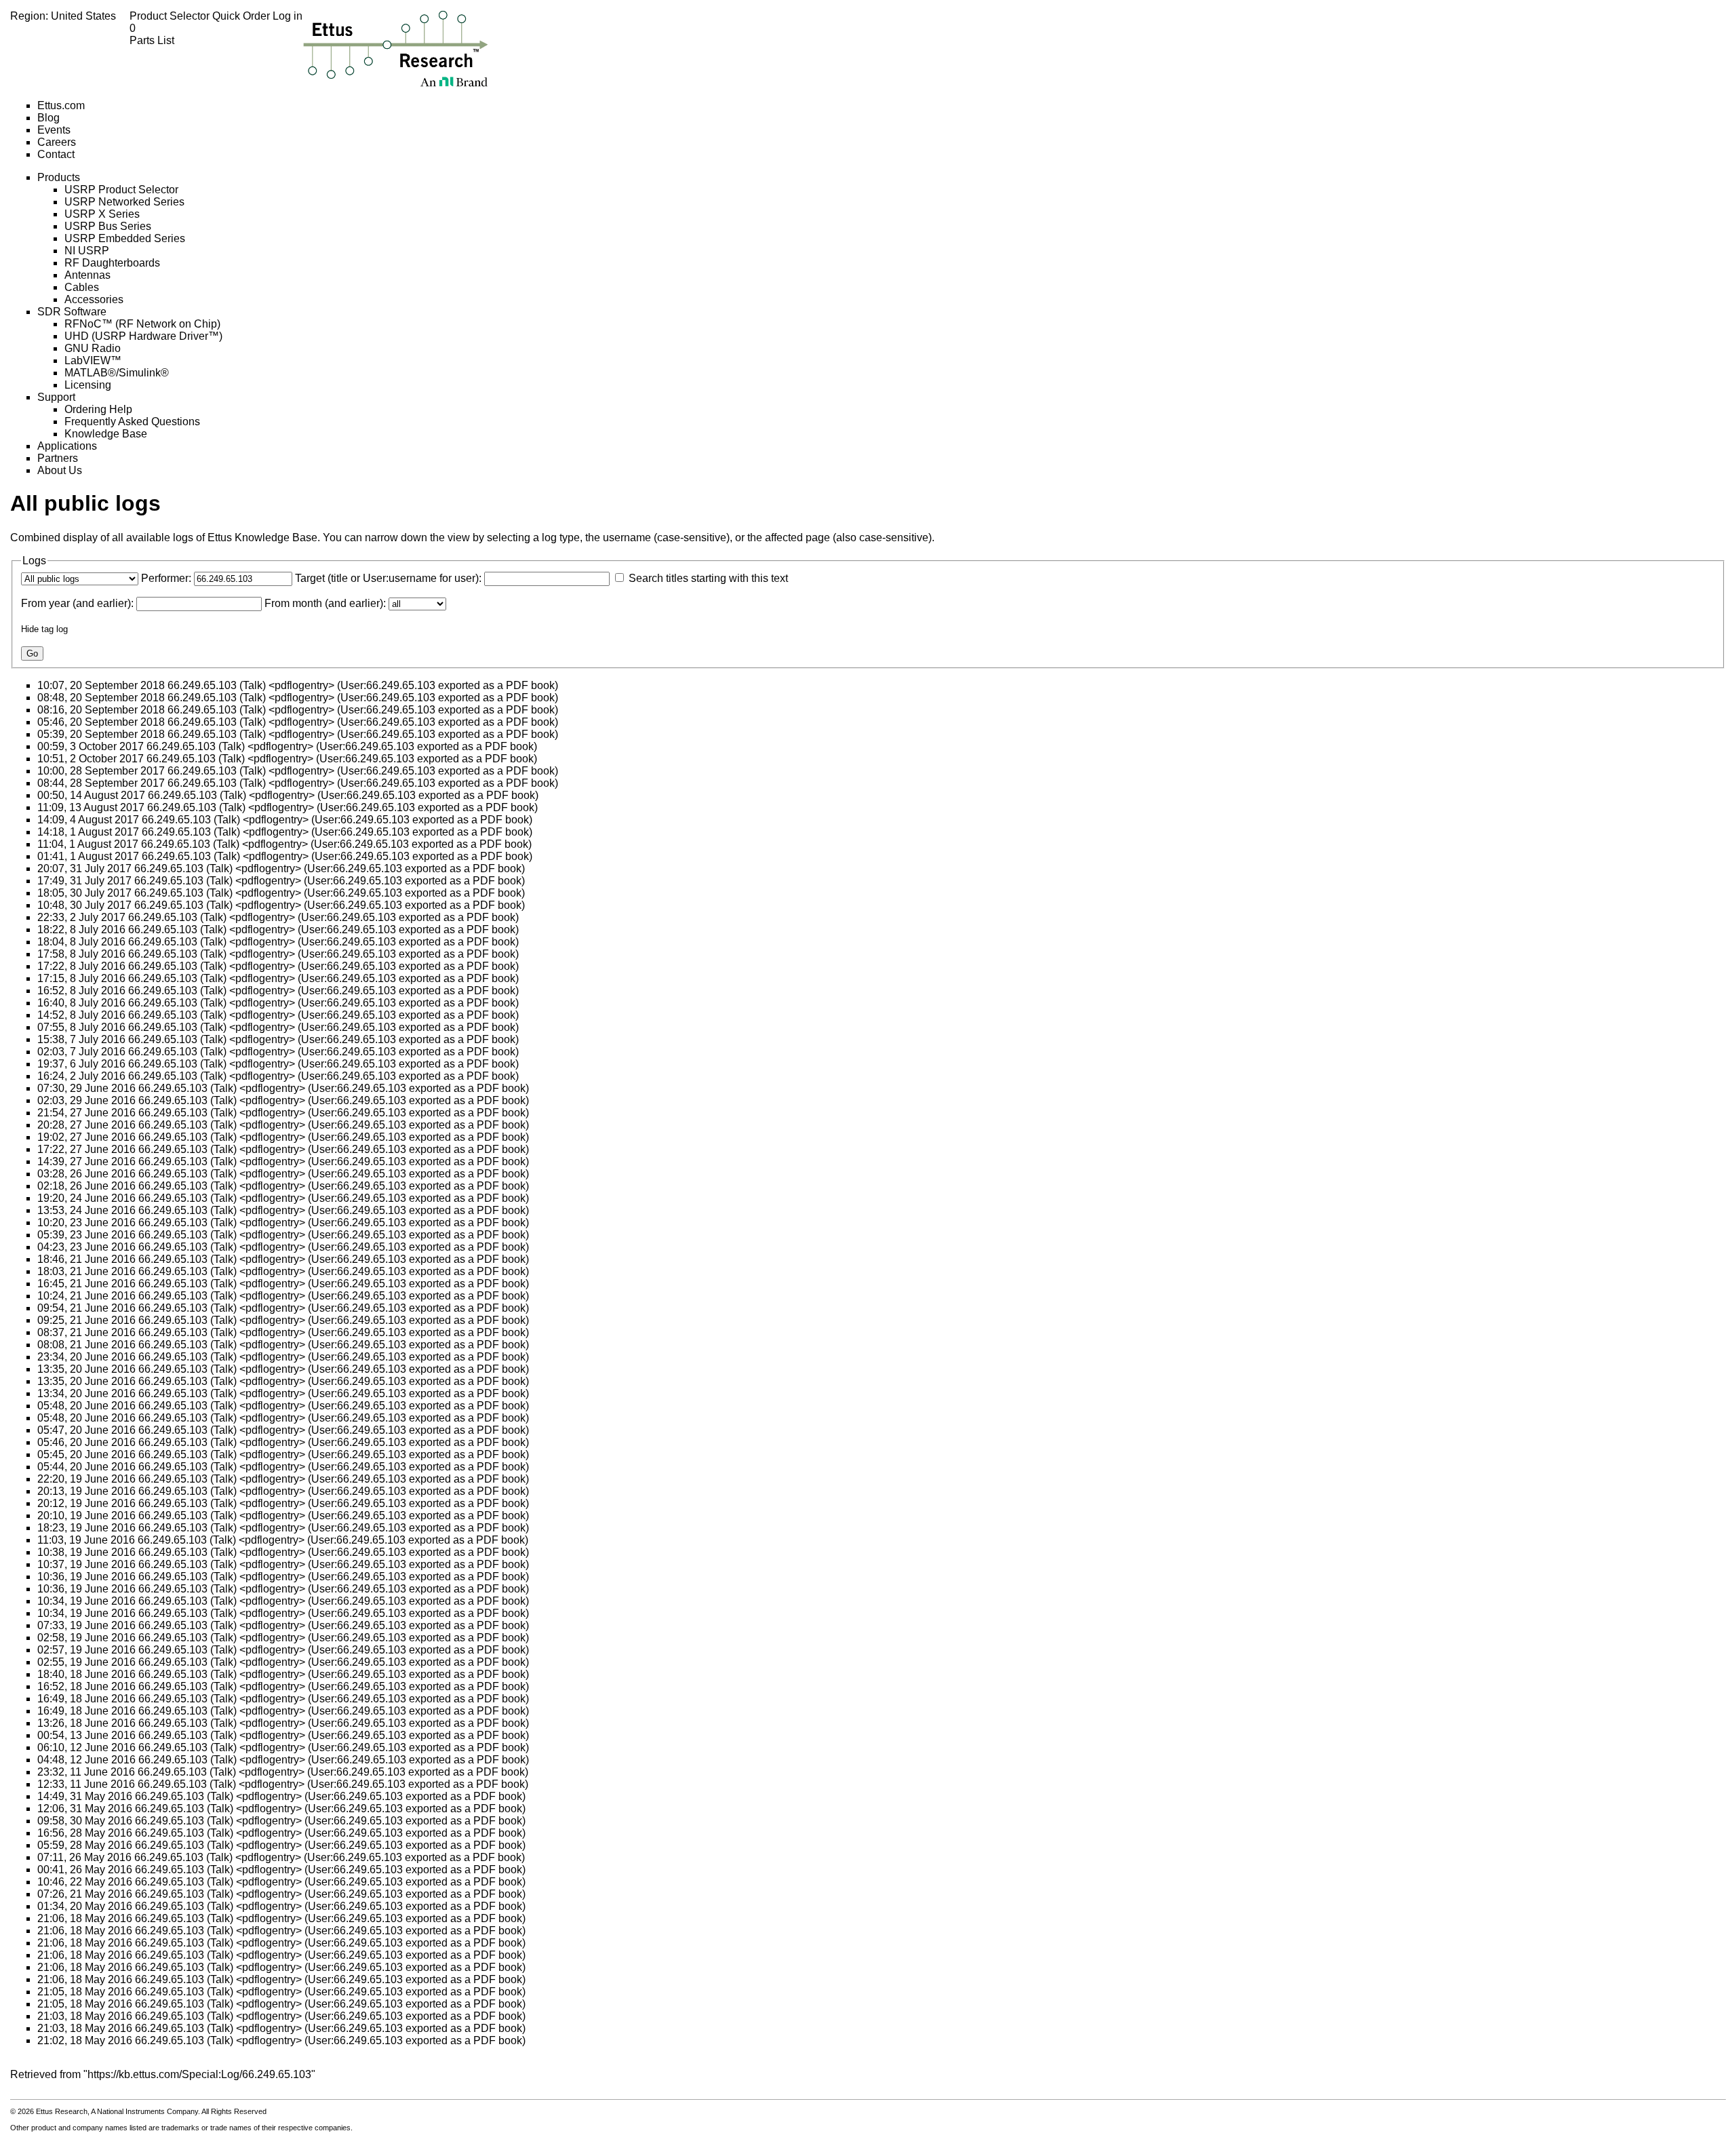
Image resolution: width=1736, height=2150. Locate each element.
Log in (288, 16)
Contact (56, 154)
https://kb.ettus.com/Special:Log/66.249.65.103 (199, 2074)
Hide (30, 629)
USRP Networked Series (124, 202)
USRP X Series (102, 214)
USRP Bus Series (108, 226)
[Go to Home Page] (396, 48)
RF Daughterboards (112, 263)
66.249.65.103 (202, 685)
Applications (67, 446)
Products (59, 177)
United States (83, 16)
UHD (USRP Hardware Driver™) (143, 336)
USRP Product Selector (121, 190)
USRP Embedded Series (125, 238)
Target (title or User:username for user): (388, 578)
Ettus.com (61, 105)
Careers (57, 142)
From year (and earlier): (77, 603)
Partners (58, 458)
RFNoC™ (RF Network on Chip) (142, 324)
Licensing (88, 385)
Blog (48, 118)
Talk (253, 685)
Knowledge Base (106, 434)
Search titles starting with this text (708, 578)
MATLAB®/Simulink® (117, 373)
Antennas (87, 275)
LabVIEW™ (93, 360)
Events (54, 130)
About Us (60, 470)
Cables (82, 287)
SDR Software (72, 312)
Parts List (152, 34)
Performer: (166, 578)
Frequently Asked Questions (132, 422)
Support (56, 397)
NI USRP (87, 251)
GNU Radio (93, 348)
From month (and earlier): (325, 603)
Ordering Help (98, 409)
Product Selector (171, 16)
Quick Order (242, 16)
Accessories (94, 299)
